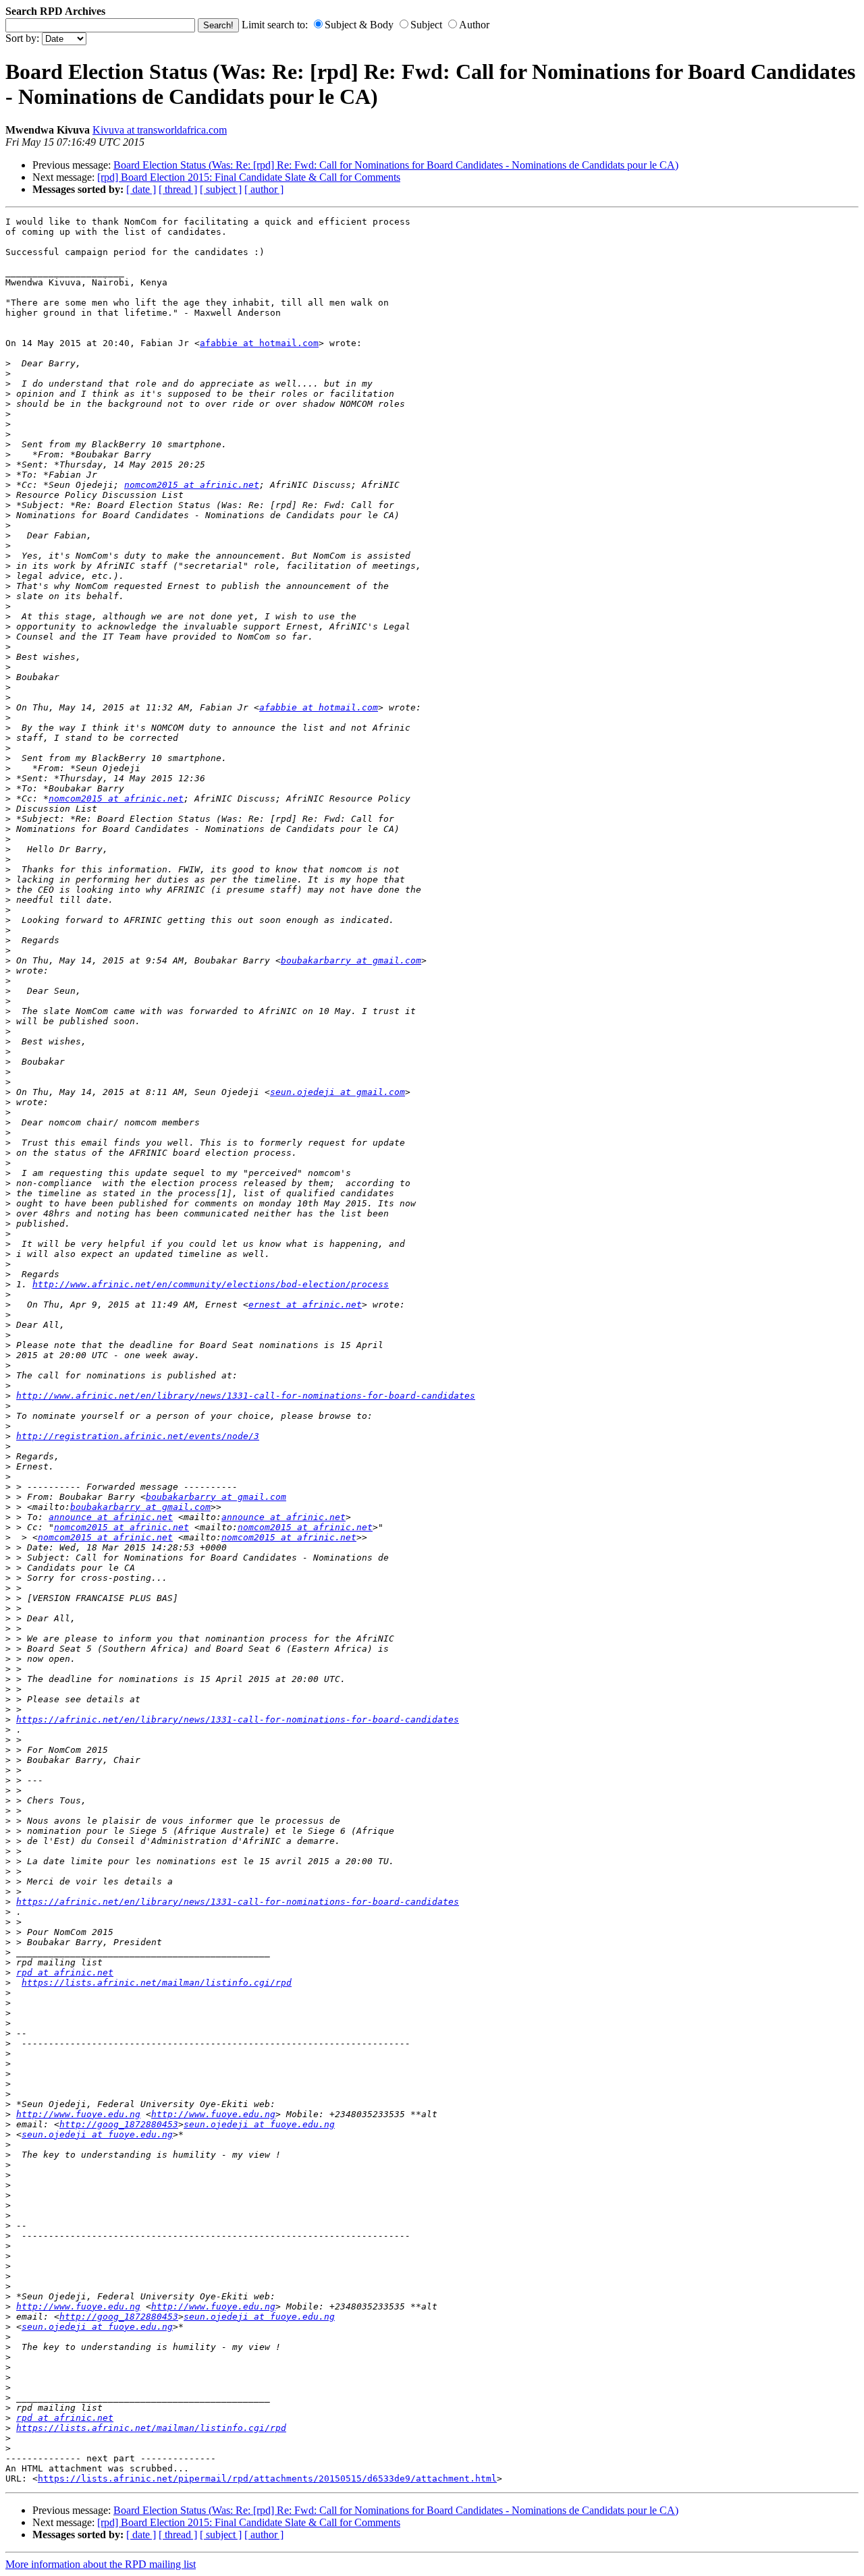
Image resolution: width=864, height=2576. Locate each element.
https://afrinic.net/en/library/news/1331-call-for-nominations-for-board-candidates (238, 1719)
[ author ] (264, 189)
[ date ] (141, 189)
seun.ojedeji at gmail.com (337, 1092)
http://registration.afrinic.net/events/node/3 (138, 1436)
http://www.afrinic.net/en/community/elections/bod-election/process (211, 1284)
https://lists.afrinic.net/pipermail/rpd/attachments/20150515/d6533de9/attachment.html (267, 2479)
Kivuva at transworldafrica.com (160, 130)
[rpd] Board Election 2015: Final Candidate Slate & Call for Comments (249, 177)
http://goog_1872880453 (119, 2124)
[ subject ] (221, 189)
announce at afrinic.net (111, 1517)
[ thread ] (178, 189)
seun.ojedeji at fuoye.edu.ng (259, 2124)
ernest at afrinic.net (305, 1305)
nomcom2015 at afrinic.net (192, 485)
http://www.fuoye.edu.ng (78, 2114)
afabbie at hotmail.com (259, 343)
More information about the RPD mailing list (101, 2564)
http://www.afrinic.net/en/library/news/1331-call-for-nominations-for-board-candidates (246, 1396)
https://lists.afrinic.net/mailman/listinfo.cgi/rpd (157, 1983)
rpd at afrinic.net (65, 1972)
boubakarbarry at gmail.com (351, 960)
